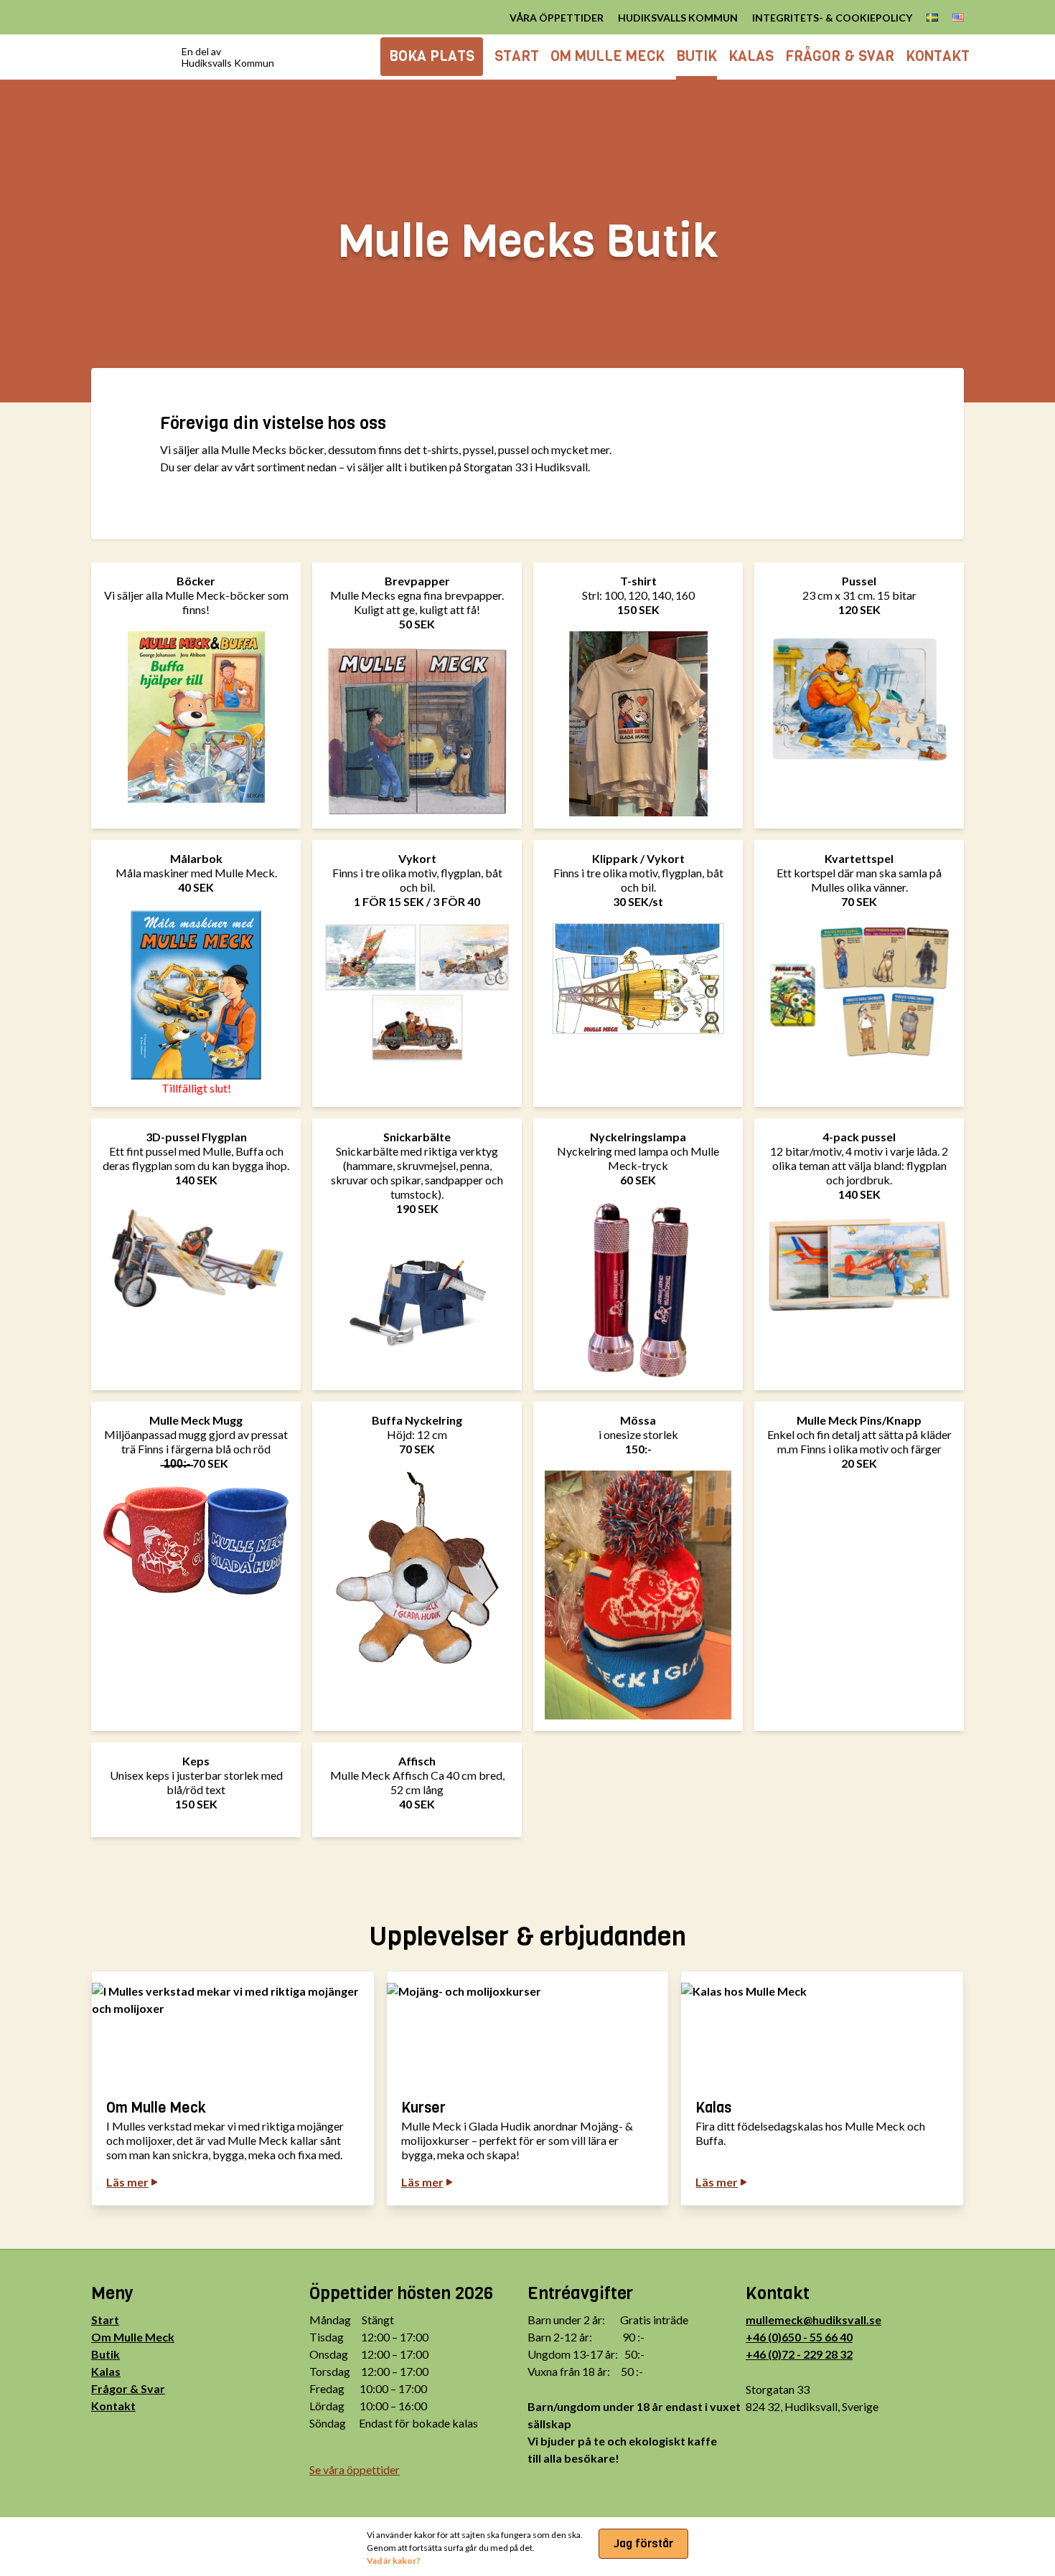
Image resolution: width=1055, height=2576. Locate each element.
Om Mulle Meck (133, 2337)
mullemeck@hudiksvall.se (813, 2320)
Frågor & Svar (128, 2388)
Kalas (106, 2371)
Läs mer (127, 2182)
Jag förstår (643, 2543)
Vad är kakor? (394, 2561)
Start (105, 2320)
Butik (105, 2354)
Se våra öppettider (355, 2469)
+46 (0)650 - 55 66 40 (799, 2337)
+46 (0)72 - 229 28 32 (799, 2354)
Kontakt (113, 2406)
